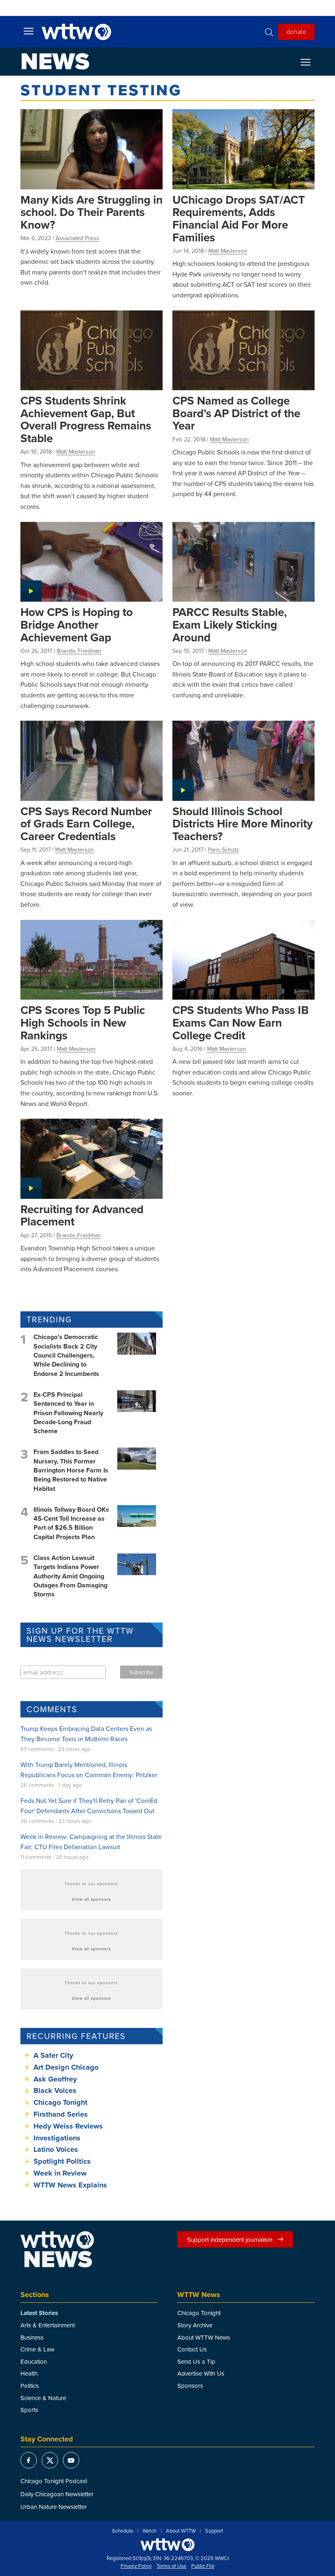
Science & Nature (43, 2398)
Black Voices (55, 2090)
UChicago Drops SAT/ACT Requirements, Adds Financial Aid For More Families (239, 218)
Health (29, 2373)
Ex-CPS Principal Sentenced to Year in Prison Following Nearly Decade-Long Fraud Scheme (68, 1413)
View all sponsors (92, 1899)
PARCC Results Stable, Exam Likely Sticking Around (230, 624)
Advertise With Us (201, 2373)
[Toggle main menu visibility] (29, 31)
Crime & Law (37, 2349)
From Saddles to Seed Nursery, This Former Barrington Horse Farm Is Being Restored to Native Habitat (71, 1470)
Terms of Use (171, 2566)
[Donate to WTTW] (167, 2545)
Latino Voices (56, 2149)
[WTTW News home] (55, 61)
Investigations (57, 2138)
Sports (29, 2410)
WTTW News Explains (71, 2185)
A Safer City (53, 2055)
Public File (203, 2566)
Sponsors (190, 2386)
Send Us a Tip (196, 2361)
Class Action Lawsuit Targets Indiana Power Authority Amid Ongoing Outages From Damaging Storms (70, 1576)
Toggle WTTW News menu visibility (310, 62)
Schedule (123, 2531)
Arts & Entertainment (48, 2325)
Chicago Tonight (60, 2102)
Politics (30, 2386)
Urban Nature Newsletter (54, 2507)
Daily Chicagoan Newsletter (57, 2494)
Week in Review (60, 2173)
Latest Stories (39, 2313)
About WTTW (181, 2531)
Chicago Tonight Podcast (54, 2481)
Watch (150, 2531)
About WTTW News (204, 2337)
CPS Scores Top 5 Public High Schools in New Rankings (83, 1022)
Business (32, 2337)
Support (214, 2531)
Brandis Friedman (79, 651)
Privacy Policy (136, 2566)
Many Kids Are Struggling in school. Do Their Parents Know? (92, 212)
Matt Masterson (228, 251)
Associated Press (77, 238)
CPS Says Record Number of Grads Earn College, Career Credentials (86, 824)
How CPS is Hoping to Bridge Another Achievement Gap (77, 624)
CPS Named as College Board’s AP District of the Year (236, 413)
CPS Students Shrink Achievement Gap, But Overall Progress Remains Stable (86, 419)
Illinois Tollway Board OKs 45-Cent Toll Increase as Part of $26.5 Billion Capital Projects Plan (71, 1523)
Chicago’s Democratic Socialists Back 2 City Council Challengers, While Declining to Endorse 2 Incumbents (66, 1355)
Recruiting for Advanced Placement (82, 1215)
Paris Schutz (223, 850)
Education (34, 2361)
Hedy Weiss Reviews (68, 2126)
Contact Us (192, 2349)
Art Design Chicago (66, 2067)
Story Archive (195, 2325)
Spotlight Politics (62, 2161)
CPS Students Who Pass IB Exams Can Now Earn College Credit (241, 1022)
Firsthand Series (61, 2114)
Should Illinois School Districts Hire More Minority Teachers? (242, 824)
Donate (296, 31)
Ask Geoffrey (55, 2079)
